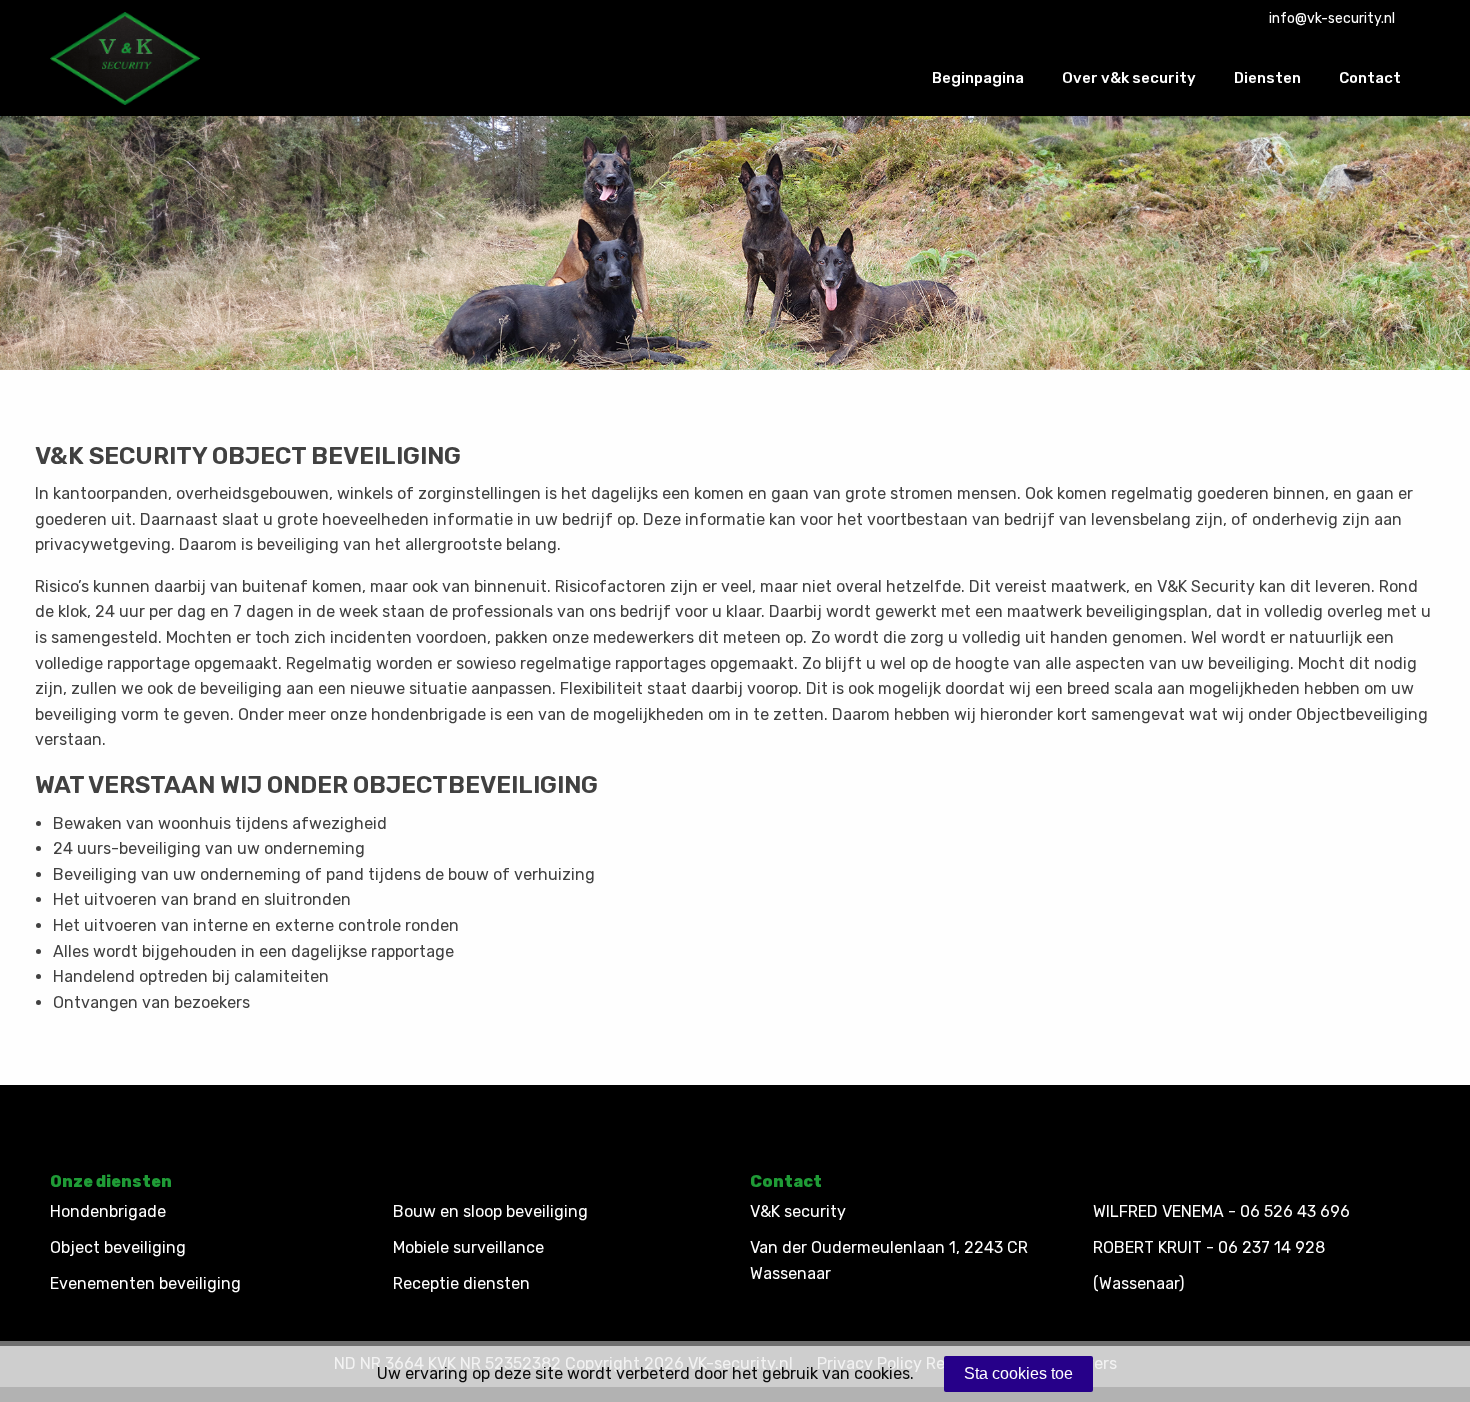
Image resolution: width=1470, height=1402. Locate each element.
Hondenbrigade (108, 1211)
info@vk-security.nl (1332, 18)
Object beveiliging (118, 1247)
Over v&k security (1129, 78)
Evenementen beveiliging (145, 1283)
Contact (1370, 78)
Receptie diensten (461, 1283)
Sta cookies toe (1018, 1373)
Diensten (1267, 78)
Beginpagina (978, 78)
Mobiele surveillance (468, 1247)
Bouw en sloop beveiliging (490, 1211)
